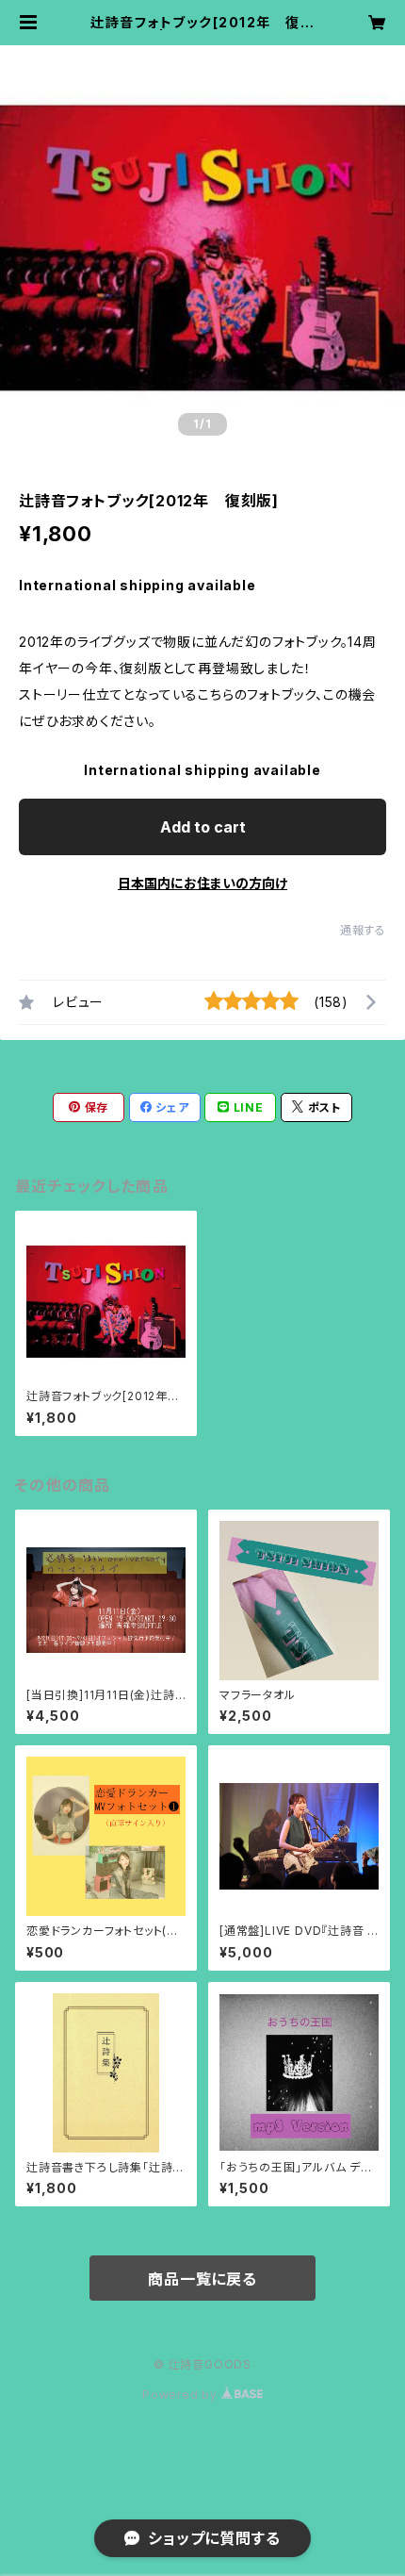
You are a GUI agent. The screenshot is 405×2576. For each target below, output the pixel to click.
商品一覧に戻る (202, 2279)
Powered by (182, 2394)
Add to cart (203, 827)
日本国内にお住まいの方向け (202, 883)
